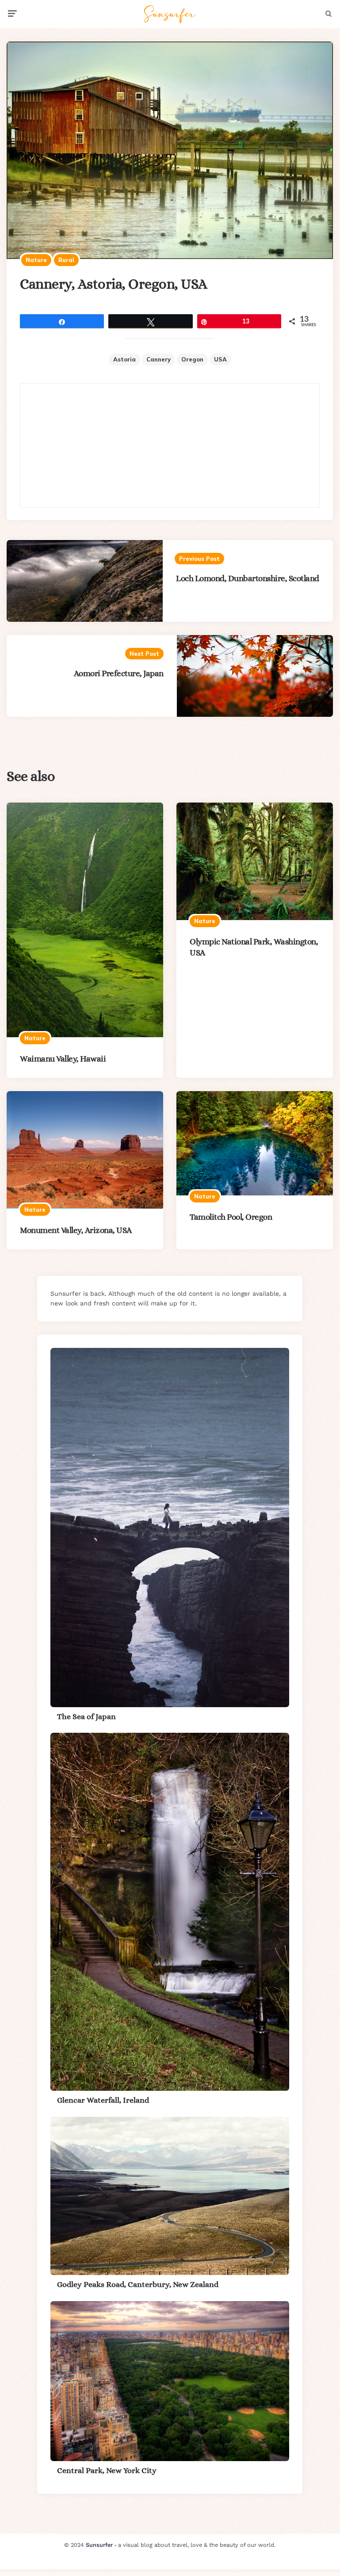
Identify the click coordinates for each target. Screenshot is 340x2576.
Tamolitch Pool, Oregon (231, 1217)
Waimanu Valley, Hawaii (63, 1059)
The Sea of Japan (86, 1716)
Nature (36, 260)
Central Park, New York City (107, 2470)
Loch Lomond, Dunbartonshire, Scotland (248, 578)
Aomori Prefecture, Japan (119, 673)
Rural (66, 260)
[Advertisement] (170, 445)
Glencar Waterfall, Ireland (103, 2100)
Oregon (192, 359)
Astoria (124, 359)
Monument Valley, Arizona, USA (76, 1230)
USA (220, 359)
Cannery (159, 359)
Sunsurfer (99, 2545)
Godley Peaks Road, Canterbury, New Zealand (138, 2284)
